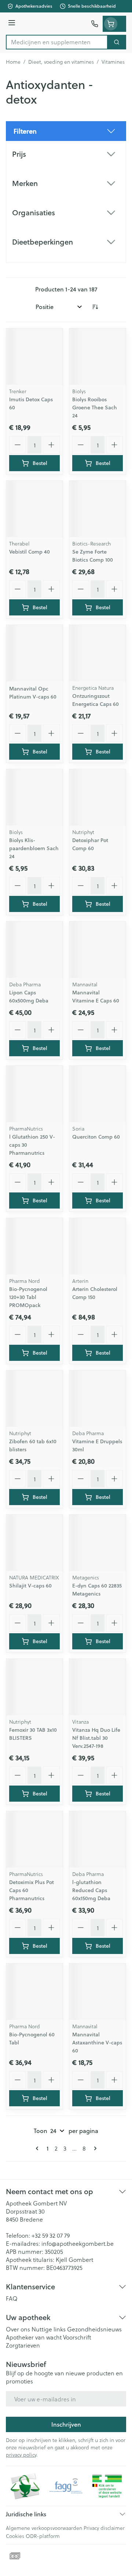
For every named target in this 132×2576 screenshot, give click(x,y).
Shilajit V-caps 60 (30, 1586)
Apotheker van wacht (34, 2337)
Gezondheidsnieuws (94, 2329)
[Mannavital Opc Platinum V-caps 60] (34, 653)
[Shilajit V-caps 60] (34, 1543)
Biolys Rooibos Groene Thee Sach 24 (95, 407)
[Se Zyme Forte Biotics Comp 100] (98, 509)
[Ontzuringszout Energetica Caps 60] (98, 653)
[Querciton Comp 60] (98, 1094)
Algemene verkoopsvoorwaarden (44, 2528)
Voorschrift (77, 2337)
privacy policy (21, 2455)
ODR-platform (43, 2536)
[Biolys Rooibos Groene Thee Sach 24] (98, 357)
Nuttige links (49, 2329)
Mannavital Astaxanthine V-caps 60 (97, 2043)
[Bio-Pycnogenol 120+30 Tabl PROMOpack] (34, 1246)
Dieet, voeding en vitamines (61, 62)
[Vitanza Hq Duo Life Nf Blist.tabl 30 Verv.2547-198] (98, 1687)
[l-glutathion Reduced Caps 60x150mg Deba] (98, 1839)
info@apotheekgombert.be (78, 2243)
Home (13, 62)
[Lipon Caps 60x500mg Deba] (34, 950)
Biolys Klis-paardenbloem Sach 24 (34, 848)
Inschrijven (66, 2424)
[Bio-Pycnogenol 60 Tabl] (34, 1992)
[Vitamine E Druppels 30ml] (98, 1399)
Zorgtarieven (23, 2345)
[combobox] (57, 42)
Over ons (18, 2329)
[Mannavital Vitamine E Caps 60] (98, 950)
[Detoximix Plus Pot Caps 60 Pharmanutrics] (34, 1839)
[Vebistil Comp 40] (34, 509)
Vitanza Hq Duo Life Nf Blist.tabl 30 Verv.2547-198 (96, 1738)
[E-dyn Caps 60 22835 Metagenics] (98, 1543)
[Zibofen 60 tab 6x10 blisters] (34, 1399)
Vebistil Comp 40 (30, 552)
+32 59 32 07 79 (51, 2235)
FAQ (12, 2298)
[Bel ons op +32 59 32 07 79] (95, 24)
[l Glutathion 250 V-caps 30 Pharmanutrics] (34, 1094)
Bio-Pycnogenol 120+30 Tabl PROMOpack (28, 1297)
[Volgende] (94, 2148)
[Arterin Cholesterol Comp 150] (98, 1246)
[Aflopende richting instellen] (95, 307)
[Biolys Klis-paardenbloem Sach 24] (34, 797)
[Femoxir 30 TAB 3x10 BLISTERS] (34, 1687)
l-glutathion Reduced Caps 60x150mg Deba (91, 1890)
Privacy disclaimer (104, 2528)
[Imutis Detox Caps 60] (34, 357)
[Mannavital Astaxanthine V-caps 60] (98, 1992)
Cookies (15, 2536)
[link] (38, 2148)
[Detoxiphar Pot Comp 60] (98, 797)
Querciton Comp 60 (96, 1137)
